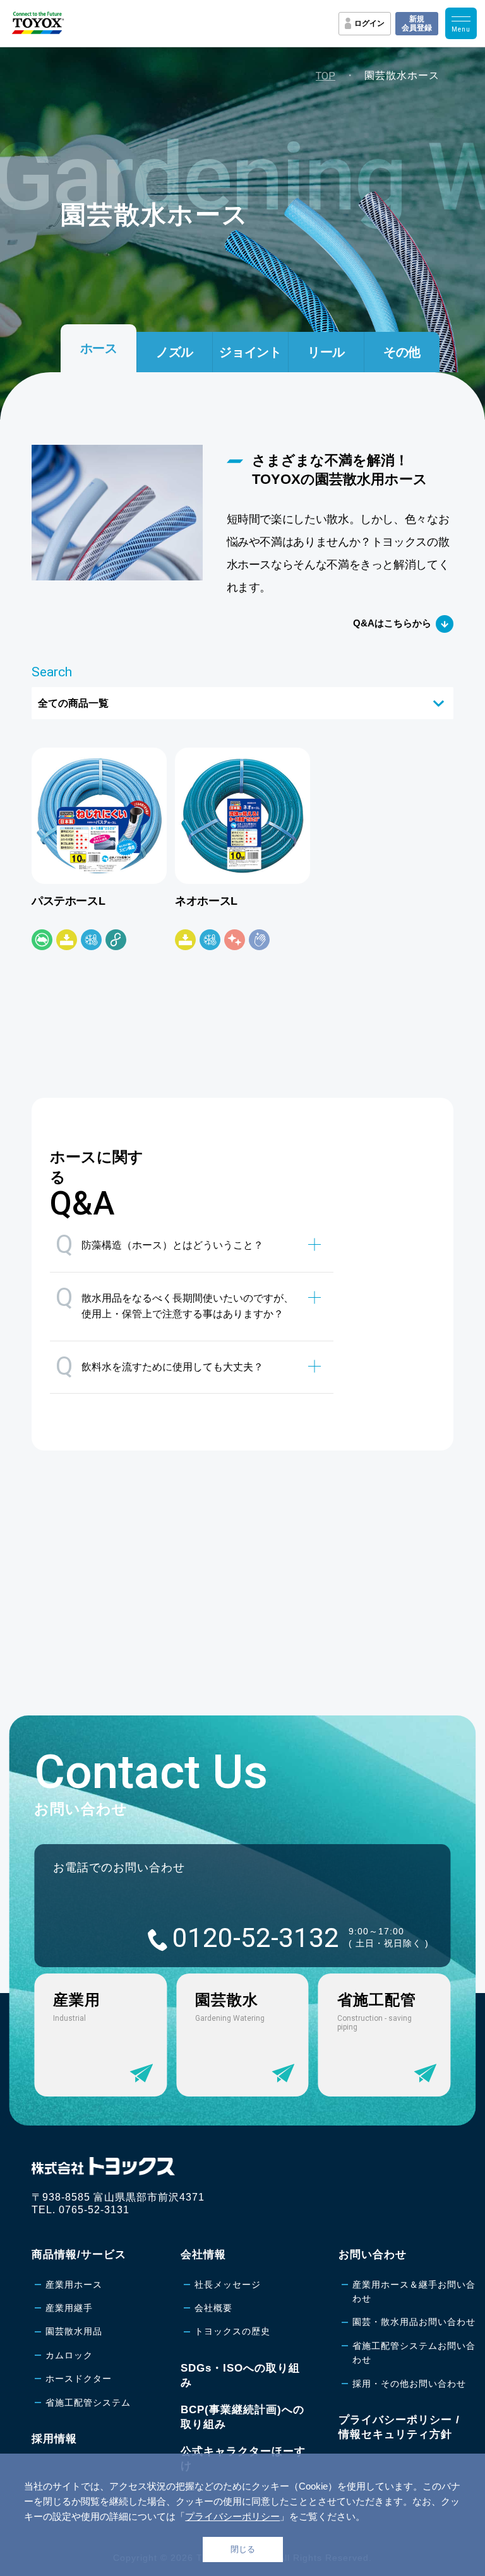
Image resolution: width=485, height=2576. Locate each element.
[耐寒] (91, 940)
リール (326, 352)
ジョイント (250, 352)
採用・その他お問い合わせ (409, 2384)
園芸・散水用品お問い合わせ (414, 2322)
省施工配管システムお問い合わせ (414, 2353)
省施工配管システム (88, 2403)
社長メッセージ (228, 2285)
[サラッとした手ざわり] (259, 940)
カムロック (69, 2355)
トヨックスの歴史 (232, 2331)
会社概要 (213, 2308)
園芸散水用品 (74, 2331)
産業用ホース (74, 2285)
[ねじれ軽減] (116, 940)
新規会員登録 (417, 23)
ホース (99, 348)
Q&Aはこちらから (392, 623)
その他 (402, 352)
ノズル (175, 352)
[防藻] (42, 940)
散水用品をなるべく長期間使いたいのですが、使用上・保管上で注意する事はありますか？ (175, 1301)
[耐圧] (67, 940)
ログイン (369, 23)
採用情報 (54, 2439)
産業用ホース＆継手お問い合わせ (414, 2291)
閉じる (243, 2549)
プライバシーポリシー (232, 2516)
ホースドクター (79, 2379)
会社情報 (203, 2255)
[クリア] (235, 940)
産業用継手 (69, 2308)
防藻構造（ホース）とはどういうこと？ (159, 1244)
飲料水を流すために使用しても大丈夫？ (159, 1366)
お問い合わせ (373, 2255)
